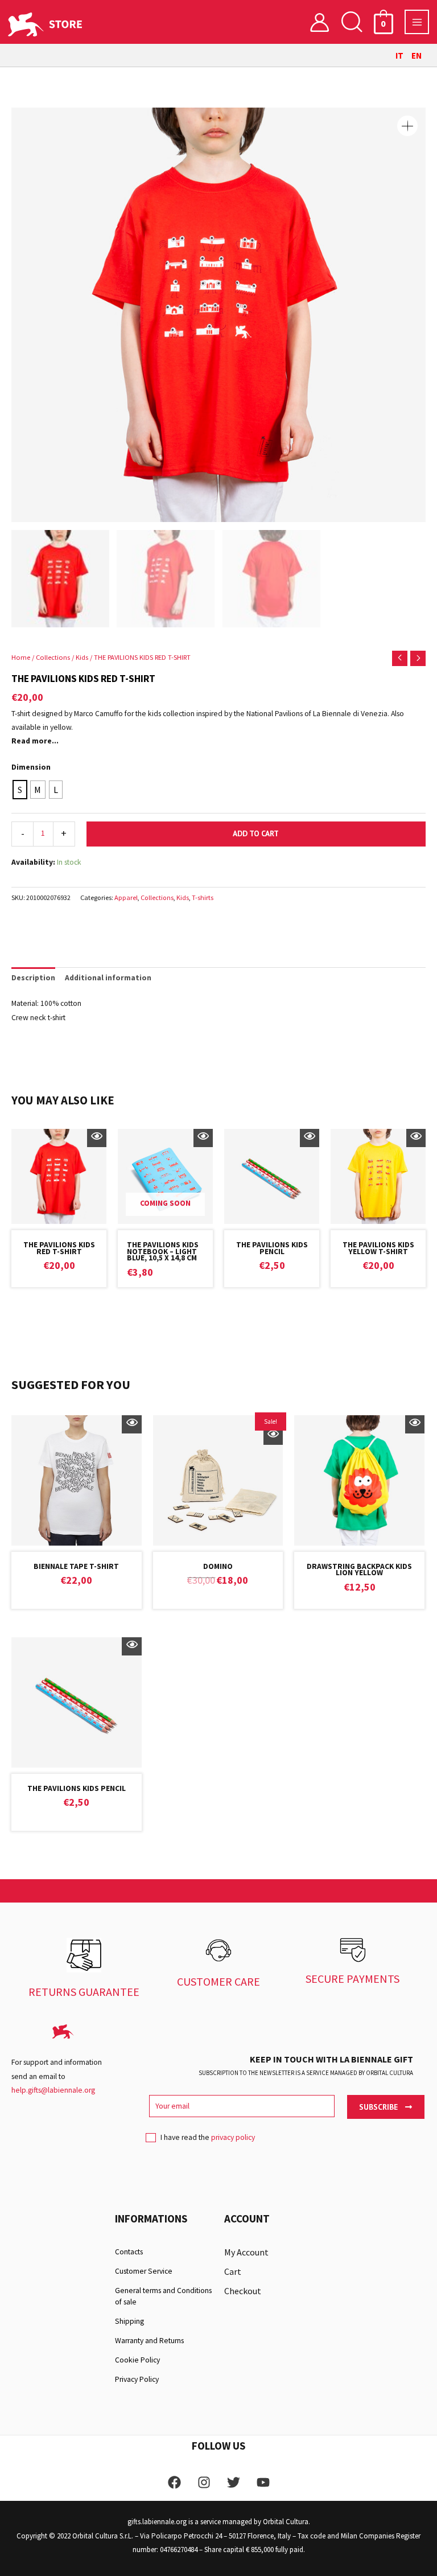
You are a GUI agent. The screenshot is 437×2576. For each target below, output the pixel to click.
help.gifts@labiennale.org (53, 2090)
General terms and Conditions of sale (163, 2296)
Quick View (97, 1138)
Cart (233, 2271)
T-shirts (203, 897)
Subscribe (379, 2107)
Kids (82, 657)
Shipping (129, 2321)
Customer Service (144, 2271)
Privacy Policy (137, 2379)
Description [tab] (33, 978)
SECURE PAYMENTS (353, 1979)
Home (21, 657)
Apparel (126, 897)
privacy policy (233, 2137)
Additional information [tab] (108, 978)
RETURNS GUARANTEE (84, 1992)
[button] (352, 22)
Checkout (243, 2291)
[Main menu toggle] (417, 22)
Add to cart (256, 833)
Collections (53, 657)
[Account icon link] (319, 22)
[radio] (20, 790)
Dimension (31, 767)
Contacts (129, 2252)
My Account (246, 2252)
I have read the (208, 2137)
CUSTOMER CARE (218, 1981)
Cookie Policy (137, 2360)
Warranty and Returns (149, 2341)
